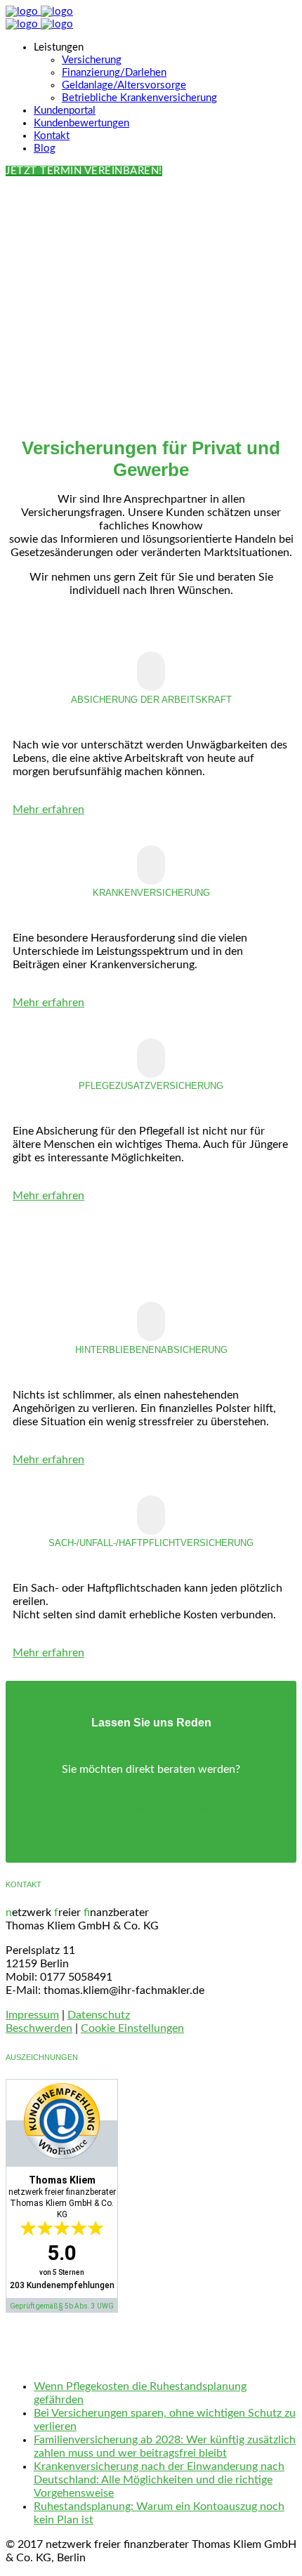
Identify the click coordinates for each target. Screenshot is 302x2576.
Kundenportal (65, 111)
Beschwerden (39, 2028)
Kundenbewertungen (81, 123)
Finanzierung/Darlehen (114, 73)
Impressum (32, 2015)
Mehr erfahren (48, 810)
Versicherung (92, 60)
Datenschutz (99, 2015)
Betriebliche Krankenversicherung (139, 98)
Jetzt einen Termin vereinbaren (151, 1807)
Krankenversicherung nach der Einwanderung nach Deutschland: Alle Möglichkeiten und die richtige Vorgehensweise (159, 2480)
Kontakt (52, 136)
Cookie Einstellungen (132, 2028)
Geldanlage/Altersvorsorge (124, 85)
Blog (45, 148)
